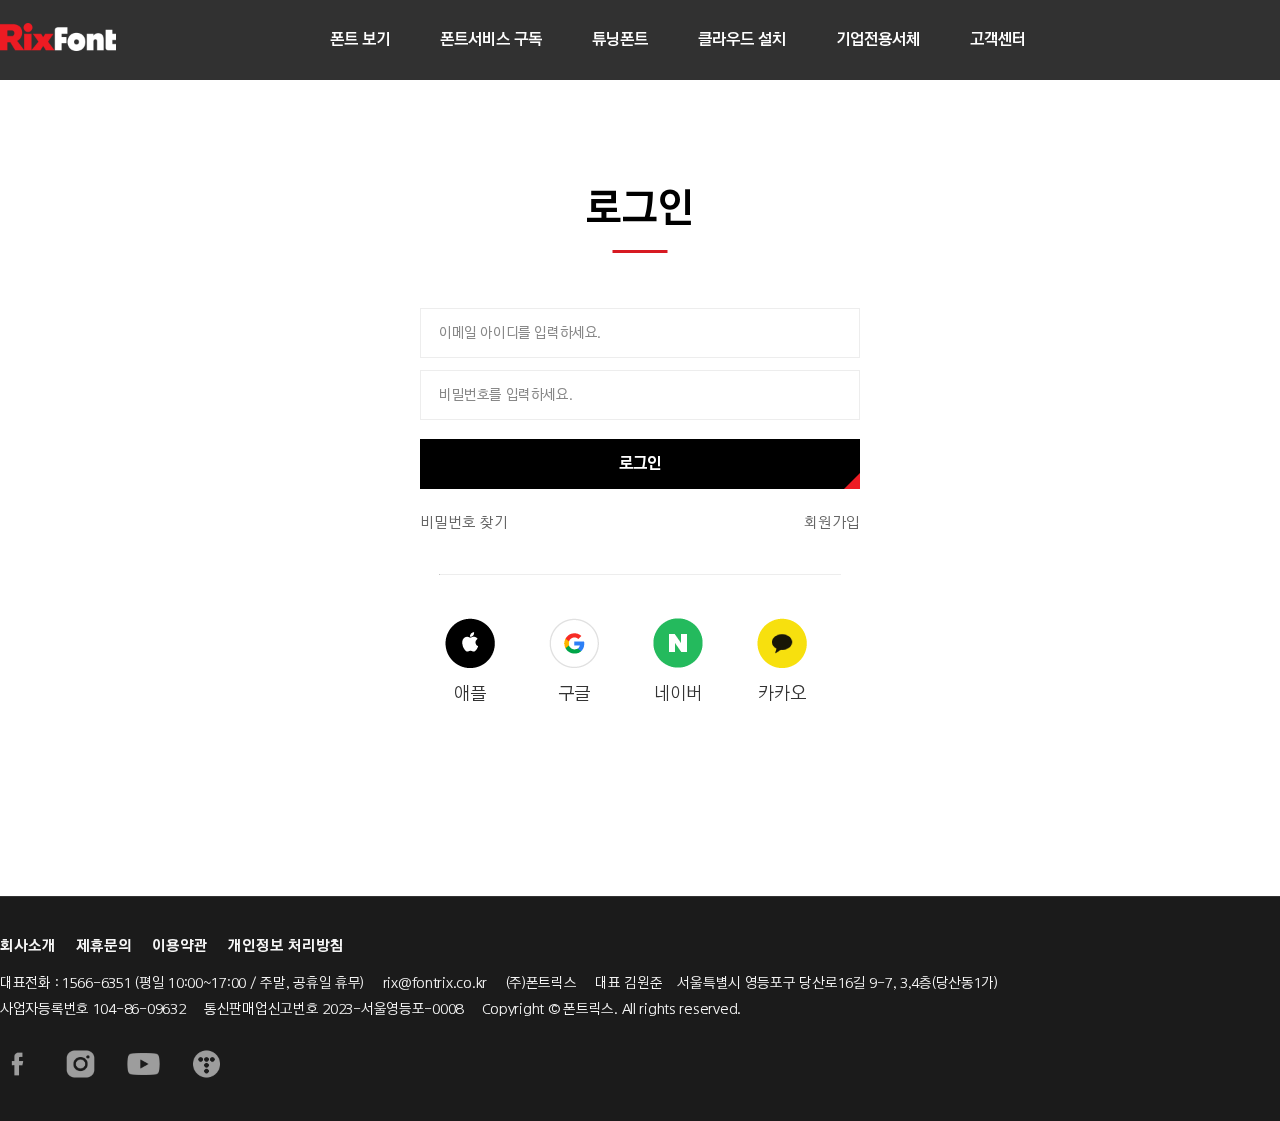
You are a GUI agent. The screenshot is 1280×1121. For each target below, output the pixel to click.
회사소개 (28, 946)
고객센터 (998, 39)
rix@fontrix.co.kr (435, 983)
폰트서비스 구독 (491, 39)
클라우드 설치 (742, 39)
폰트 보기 (360, 39)
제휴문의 (104, 946)
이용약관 (180, 946)
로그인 (640, 463)
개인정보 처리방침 (286, 946)
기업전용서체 (878, 39)
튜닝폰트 (620, 39)
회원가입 (832, 523)
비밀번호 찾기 (464, 523)
